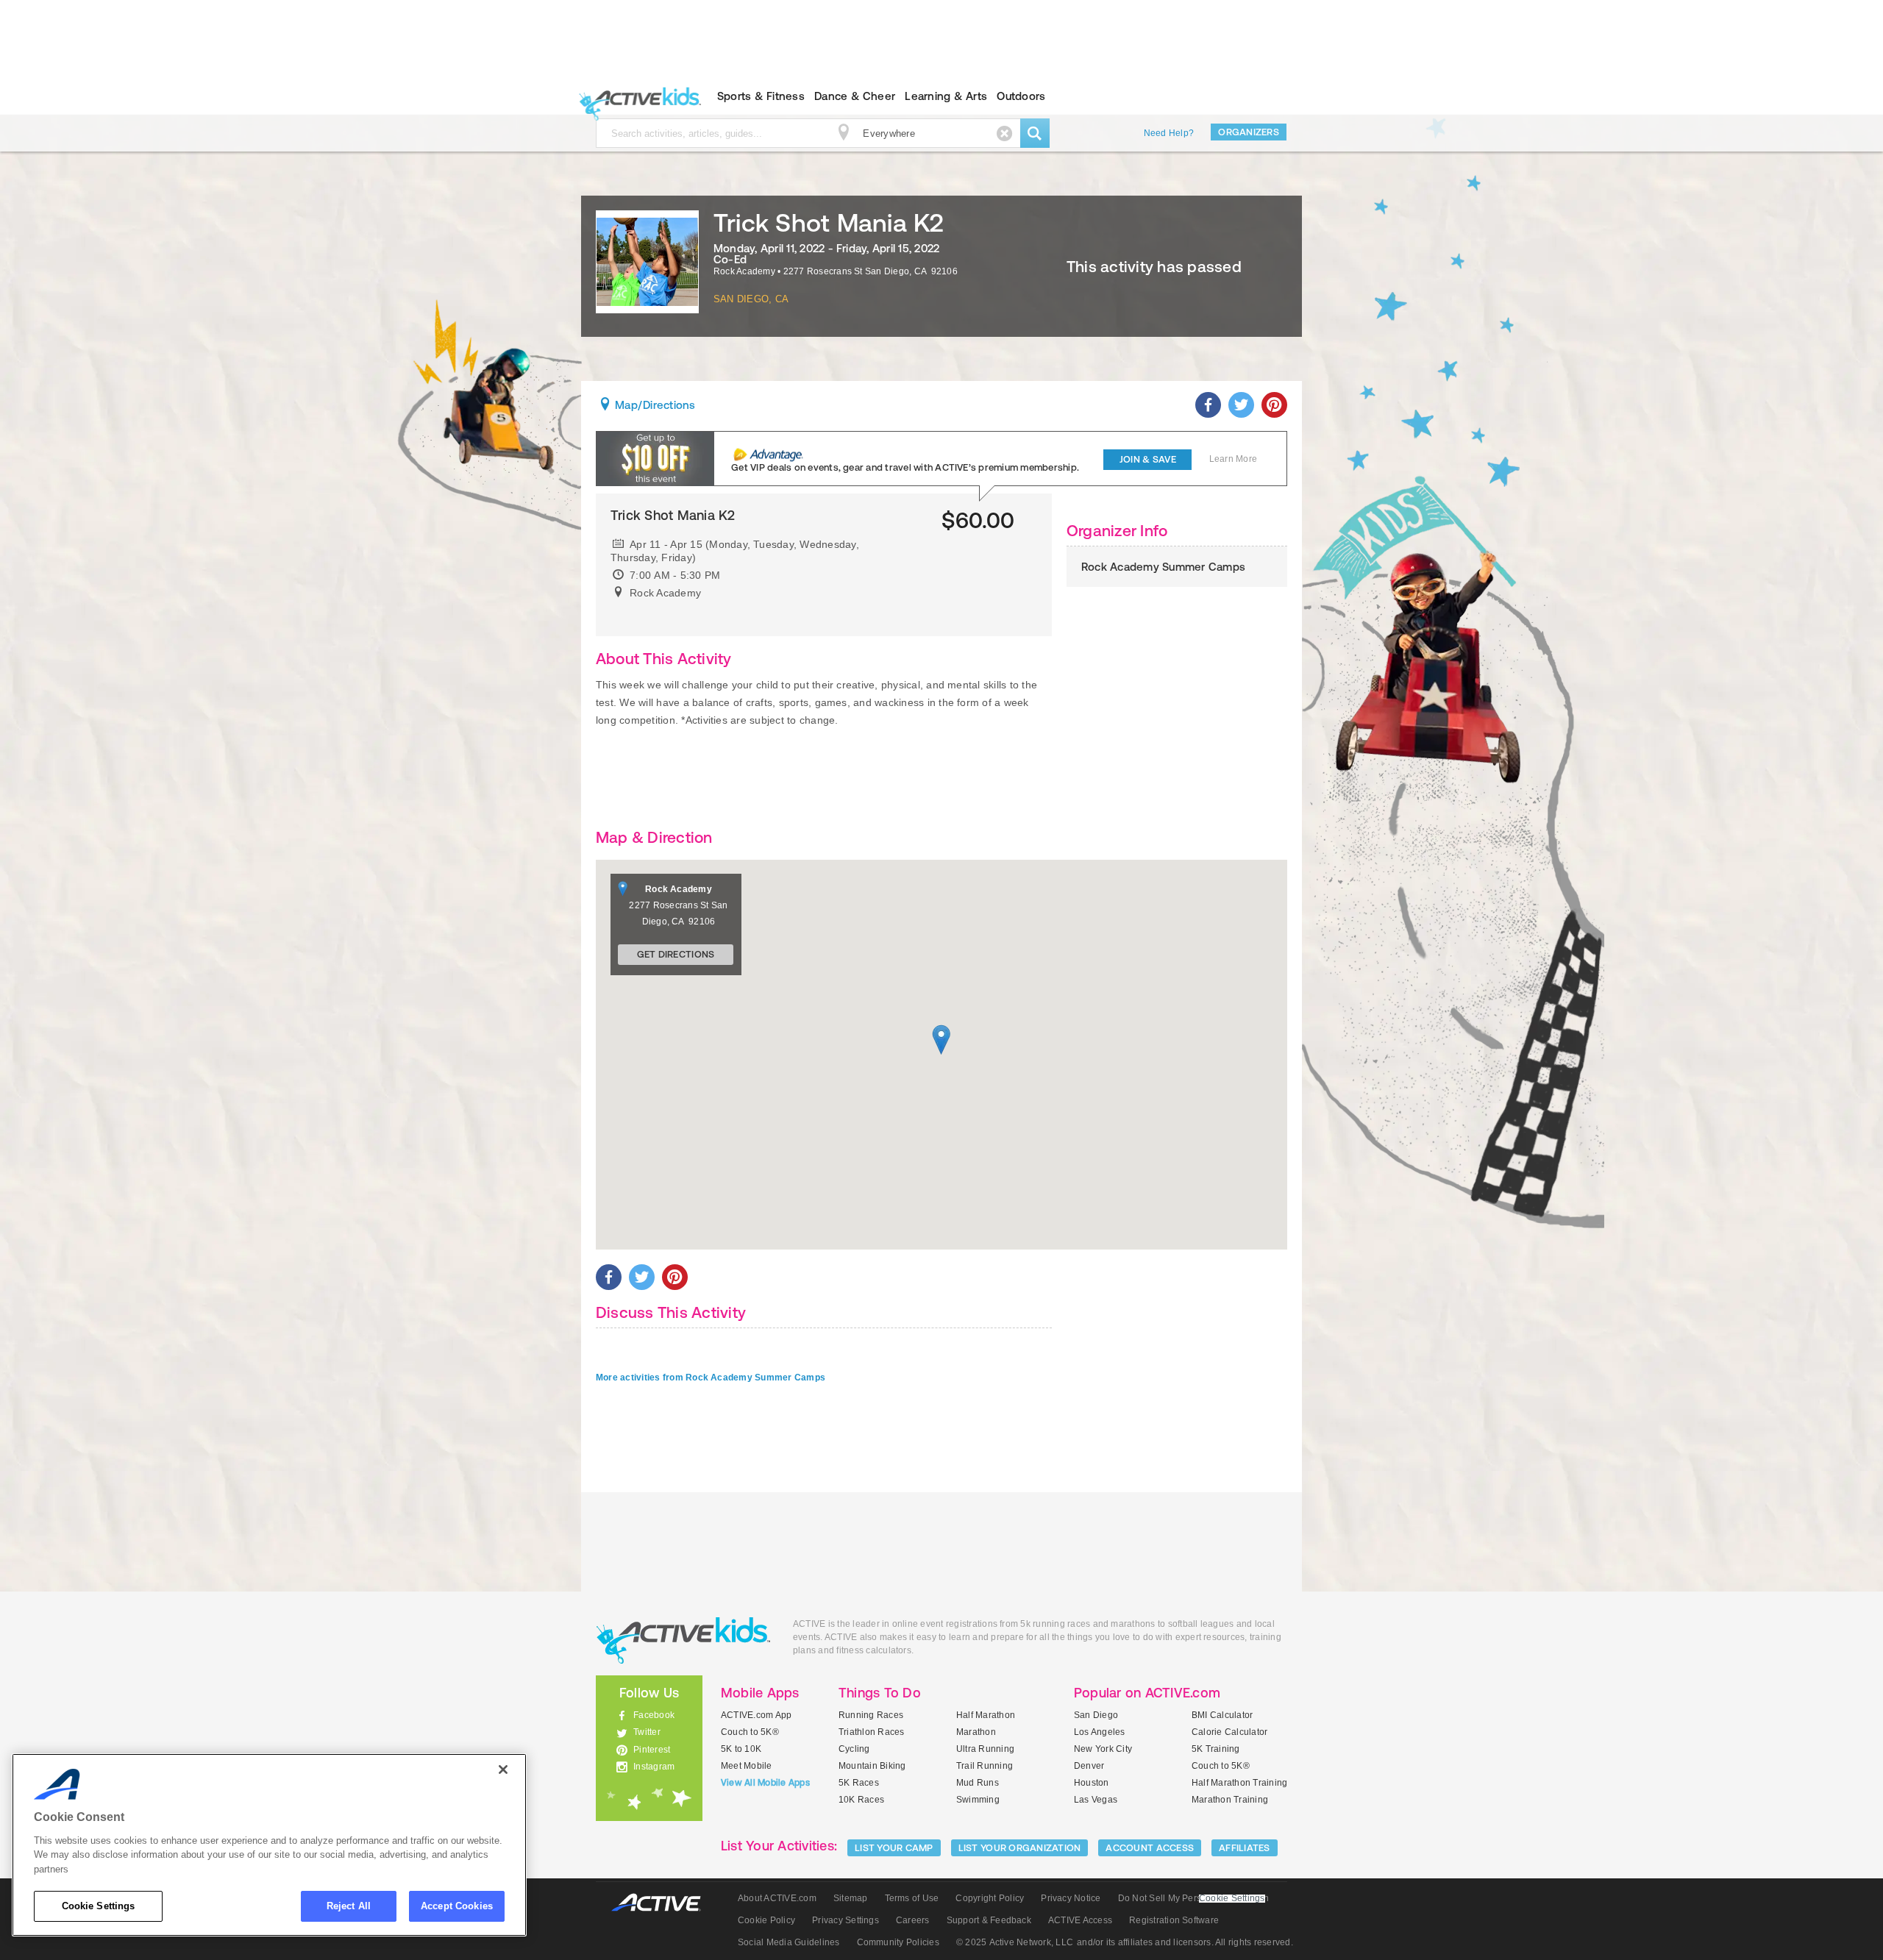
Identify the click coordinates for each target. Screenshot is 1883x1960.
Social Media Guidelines (789, 1942)
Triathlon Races (872, 1732)
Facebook (654, 1715)
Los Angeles (1100, 1732)
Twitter (647, 1732)
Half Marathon (986, 1715)
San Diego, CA (751, 299)
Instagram (654, 1767)
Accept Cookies (457, 1906)
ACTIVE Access (1080, 1920)
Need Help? (1169, 133)
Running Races (871, 1715)
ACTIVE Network (663, 1903)
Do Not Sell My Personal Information (1193, 1898)
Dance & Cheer (855, 96)
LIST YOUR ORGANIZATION (1020, 1848)
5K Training (1216, 1749)
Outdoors (1021, 96)
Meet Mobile (747, 1766)
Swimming (978, 1800)
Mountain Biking (872, 1766)
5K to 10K (741, 1749)
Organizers (1249, 132)
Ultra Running (985, 1749)
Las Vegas (1096, 1800)
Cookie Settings (99, 1906)
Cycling (854, 1749)
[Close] (503, 1770)
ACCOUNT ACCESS (1150, 1848)
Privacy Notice (1071, 1898)
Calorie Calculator (1229, 1732)
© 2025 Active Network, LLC (1015, 1942)
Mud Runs (978, 1783)
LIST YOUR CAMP (894, 1848)
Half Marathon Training (1239, 1783)
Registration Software (1174, 1920)
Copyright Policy (990, 1898)
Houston (1092, 1783)
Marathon (976, 1732)
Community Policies (898, 1942)
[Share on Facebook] (1208, 405)
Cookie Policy (766, 1920)
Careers (913, 1920)
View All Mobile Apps (765, 1783)
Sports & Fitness (761, 96)
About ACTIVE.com (777, 1898)
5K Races (859, 1783)
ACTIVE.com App (756, 1715)
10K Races (861, 1800)
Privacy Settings (846, 1920)
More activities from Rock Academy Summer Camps (711, 1378)
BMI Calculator (1222, 1715)
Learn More (1233, 459)
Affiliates (1245, 1848)
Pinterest (652, 1750)
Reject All (349, 1906)
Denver (1089, 1766)
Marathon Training (1230, 1800)
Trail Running (985, 1766)
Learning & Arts (946, 96)
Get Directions (676, 954)
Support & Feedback (989, 1920)
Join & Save (1148, 459)
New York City (1103, 1749)
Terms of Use (912, 1898)
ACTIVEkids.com (637, 96)
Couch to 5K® (750, 1732)
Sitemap (851, 1898)
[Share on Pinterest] (1274, 405)
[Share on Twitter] (1241, 405)
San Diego (1096, 1715)
